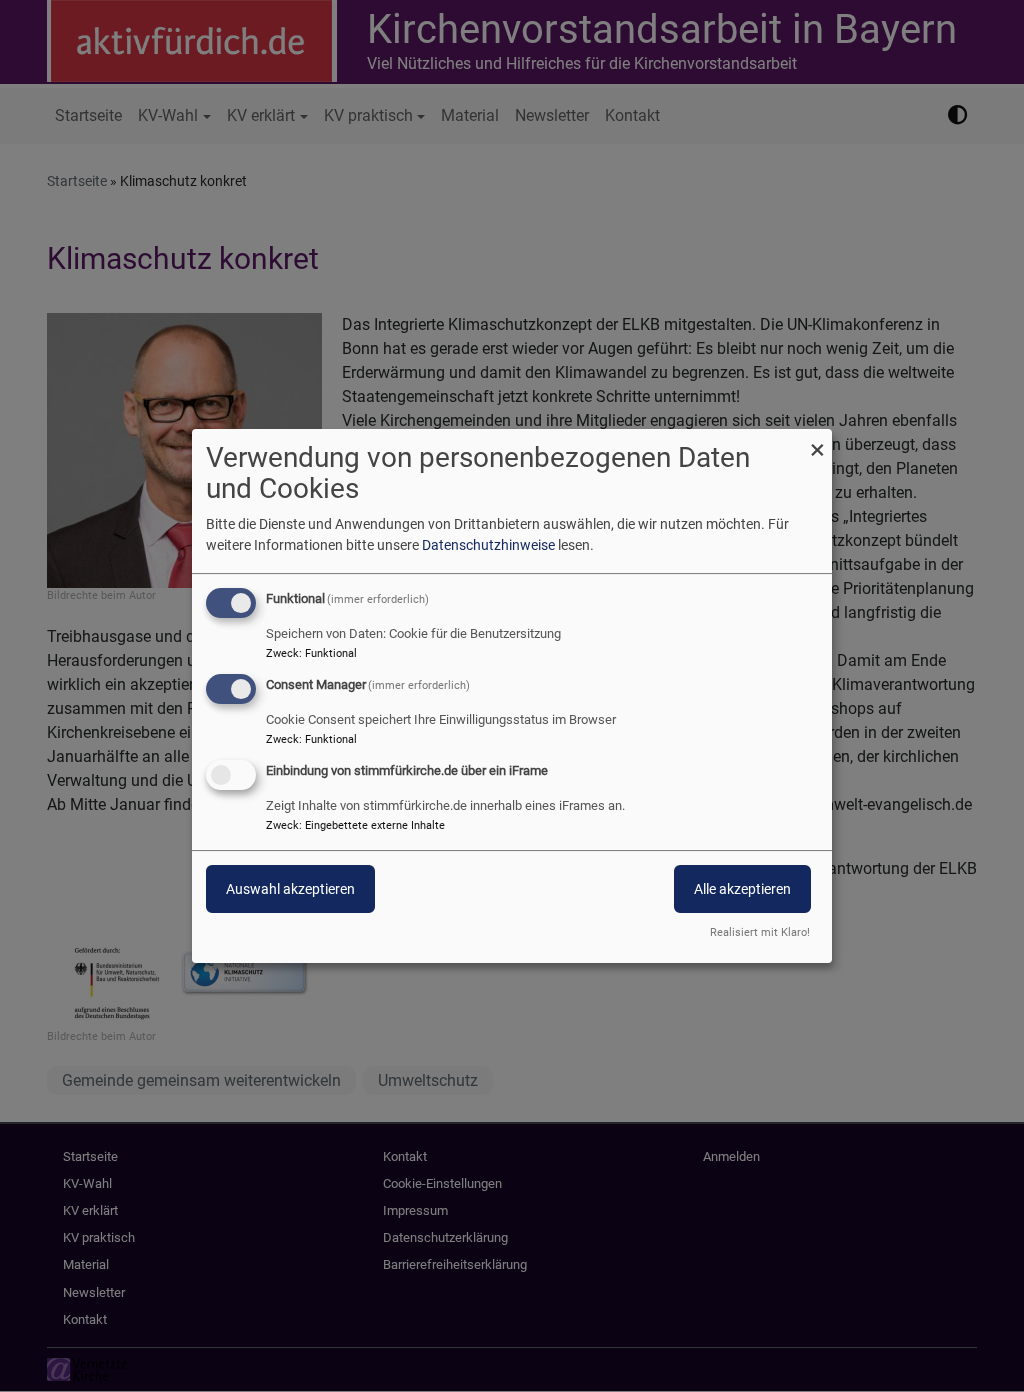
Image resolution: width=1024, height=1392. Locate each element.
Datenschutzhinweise (488, 545)
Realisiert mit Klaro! (760, 932)
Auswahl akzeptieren (290, 889)
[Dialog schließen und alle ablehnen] (817, 441)
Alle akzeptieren (742, 889)
